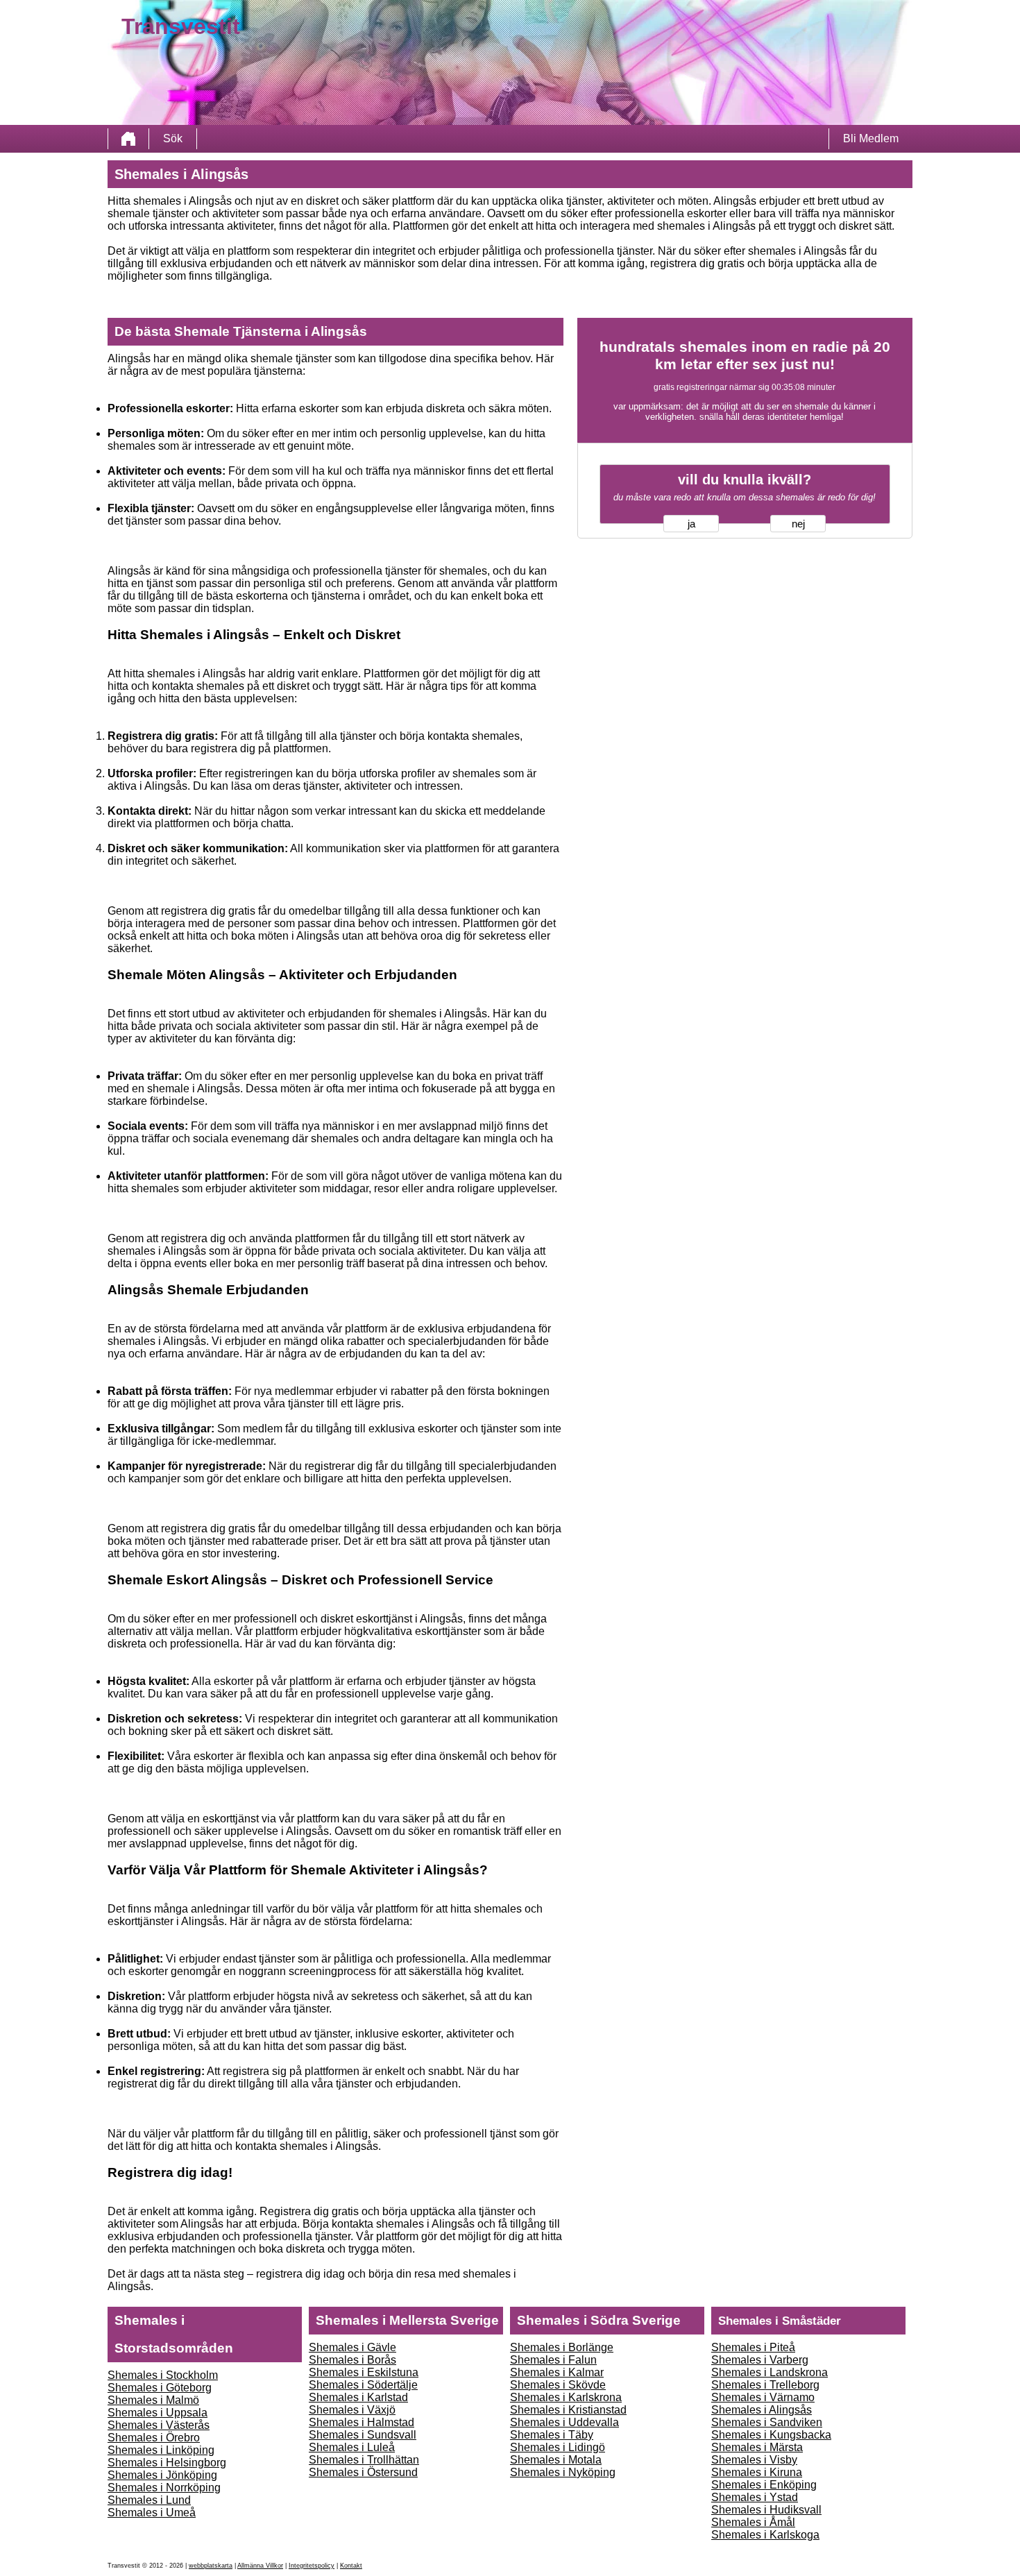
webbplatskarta (211, 2566)
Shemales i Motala (556, 2460)
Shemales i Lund (149, 2500)
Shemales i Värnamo (763, 2397)
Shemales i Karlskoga (765, 2535)
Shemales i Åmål (753, 2522)
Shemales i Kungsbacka (771, 2435)
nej (798, 524)
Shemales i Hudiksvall (766, 2510)
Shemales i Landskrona (770, 2372)
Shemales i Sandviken (767, 2422)
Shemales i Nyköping (563, 2472)
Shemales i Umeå (152, 2513)
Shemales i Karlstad (358, 2397)
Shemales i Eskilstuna (364, 2372)
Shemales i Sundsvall (363, 2435)
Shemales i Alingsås (762, 2410)
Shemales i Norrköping (164, 2488)
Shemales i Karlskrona (566, 2397)
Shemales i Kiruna (757, 2472)
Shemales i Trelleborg (765, 2385)
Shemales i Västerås (159, 2425)
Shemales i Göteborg (160, 2388)
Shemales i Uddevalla (564, 2422)
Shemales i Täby (552, 2435)
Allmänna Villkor (260, 2566)
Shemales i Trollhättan (364, 2460)
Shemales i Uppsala (158, 2413)
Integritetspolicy (312, 2566)
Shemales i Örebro (154, 2438)
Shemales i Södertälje (363, 2385)
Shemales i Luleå (352, 2447)
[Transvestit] (128, 139)
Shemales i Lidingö (558, 2447)
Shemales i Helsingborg (167, 2463)
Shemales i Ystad (755, 2497)
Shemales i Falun (553, 2360)
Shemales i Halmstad (362, 2422)
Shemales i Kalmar (557, 2372)
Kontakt (351, 2566)
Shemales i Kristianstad (568, 2410)
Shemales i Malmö (153, 2400)
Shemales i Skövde (558, 2385)
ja (691, 524)
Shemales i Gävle (352, 2347)
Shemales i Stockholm (163, 2375)
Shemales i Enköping (764, 2485)
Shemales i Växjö (352, 2410)
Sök (173, 138)
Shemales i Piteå (753, 2347)
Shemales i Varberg (760, 2360)
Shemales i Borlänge (562, 2347)
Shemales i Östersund (363, 2472)
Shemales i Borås (352, 2360)
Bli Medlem (871, 138)
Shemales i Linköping (161, 2450)
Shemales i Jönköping (162, 2475)
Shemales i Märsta (757, 2447)
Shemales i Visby (754, 2460)
